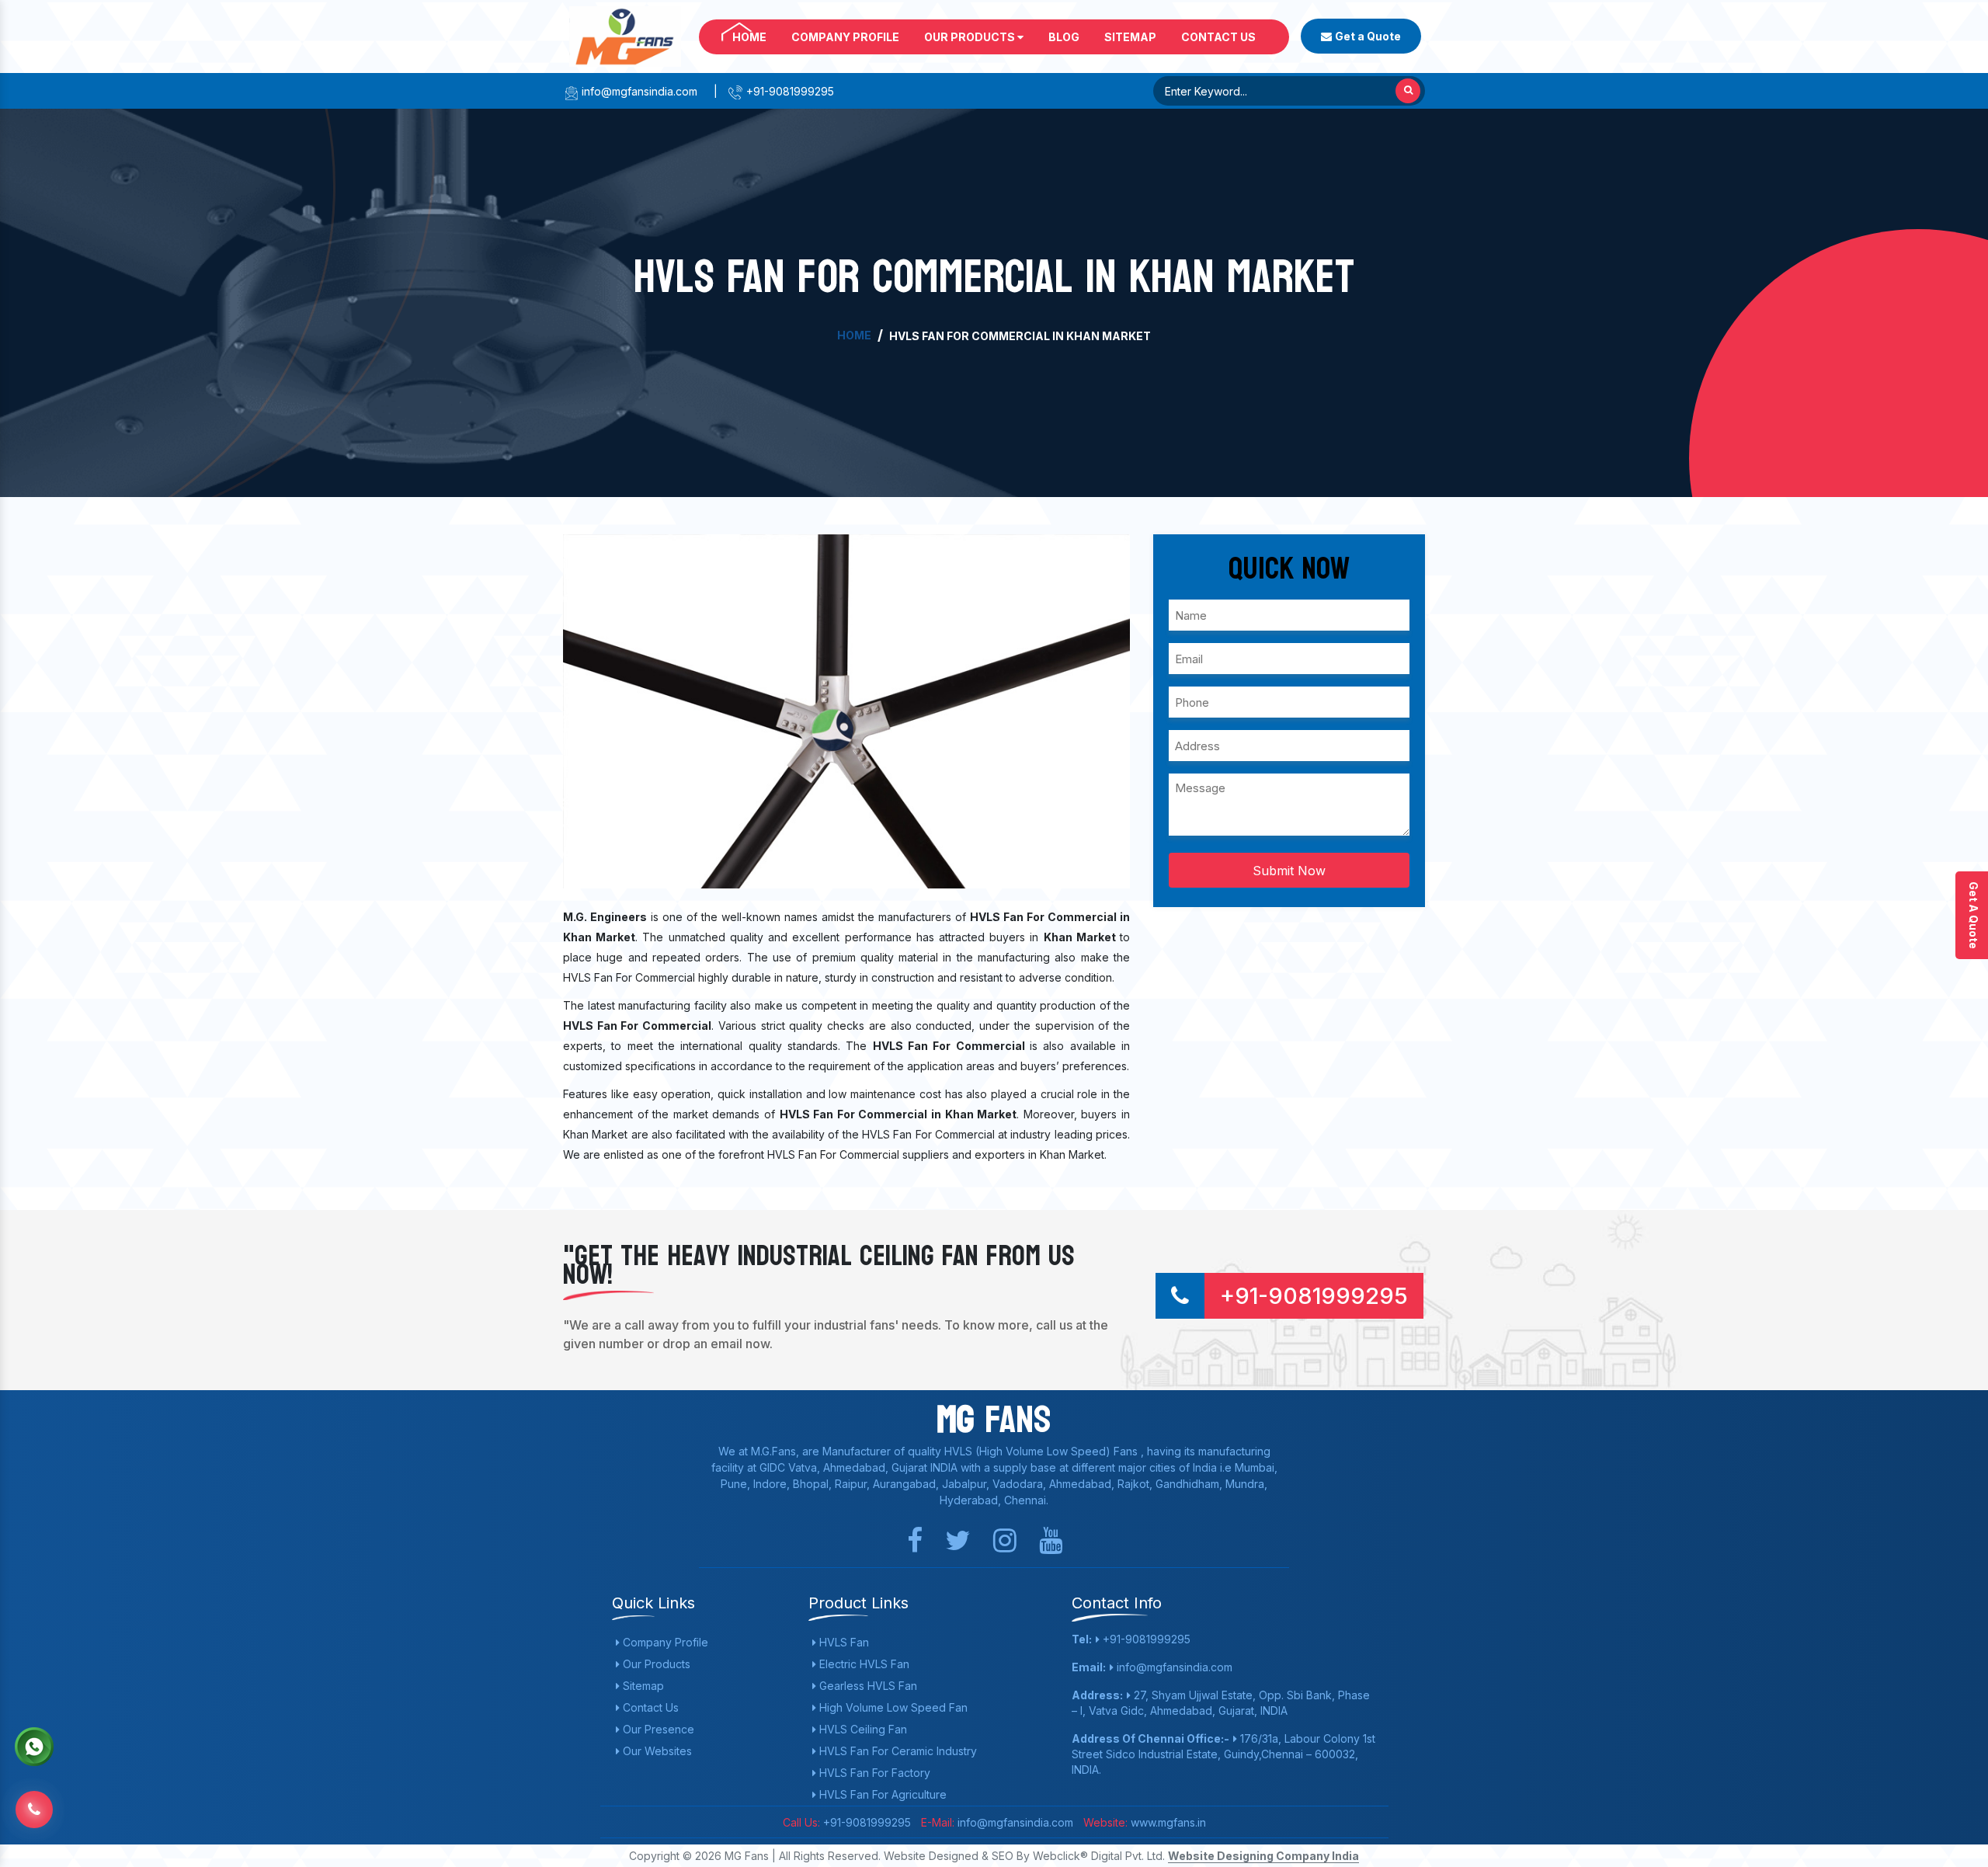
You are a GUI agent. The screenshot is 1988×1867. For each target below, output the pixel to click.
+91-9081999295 (789, 91)
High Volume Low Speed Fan (892, 1707)
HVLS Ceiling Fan (862, 1729)
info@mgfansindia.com (638, 91)
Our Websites (656, 1751)
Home (749, 37)
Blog (1064, 37)
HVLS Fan (843, 1642)
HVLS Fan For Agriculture (881, 1794)
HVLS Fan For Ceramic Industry (897, 1751)
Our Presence (657, 1729)
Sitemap (1130, 37)
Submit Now (1289, 871)
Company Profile (845, 37)
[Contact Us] (34, 1808)
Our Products (971, 37)
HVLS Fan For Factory (873, 1773)
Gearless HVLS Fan (867, 1686)
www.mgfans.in (1167, 1822)
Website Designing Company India (1263, 1856)
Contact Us (1218, 37)
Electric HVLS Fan (863, 1664)
